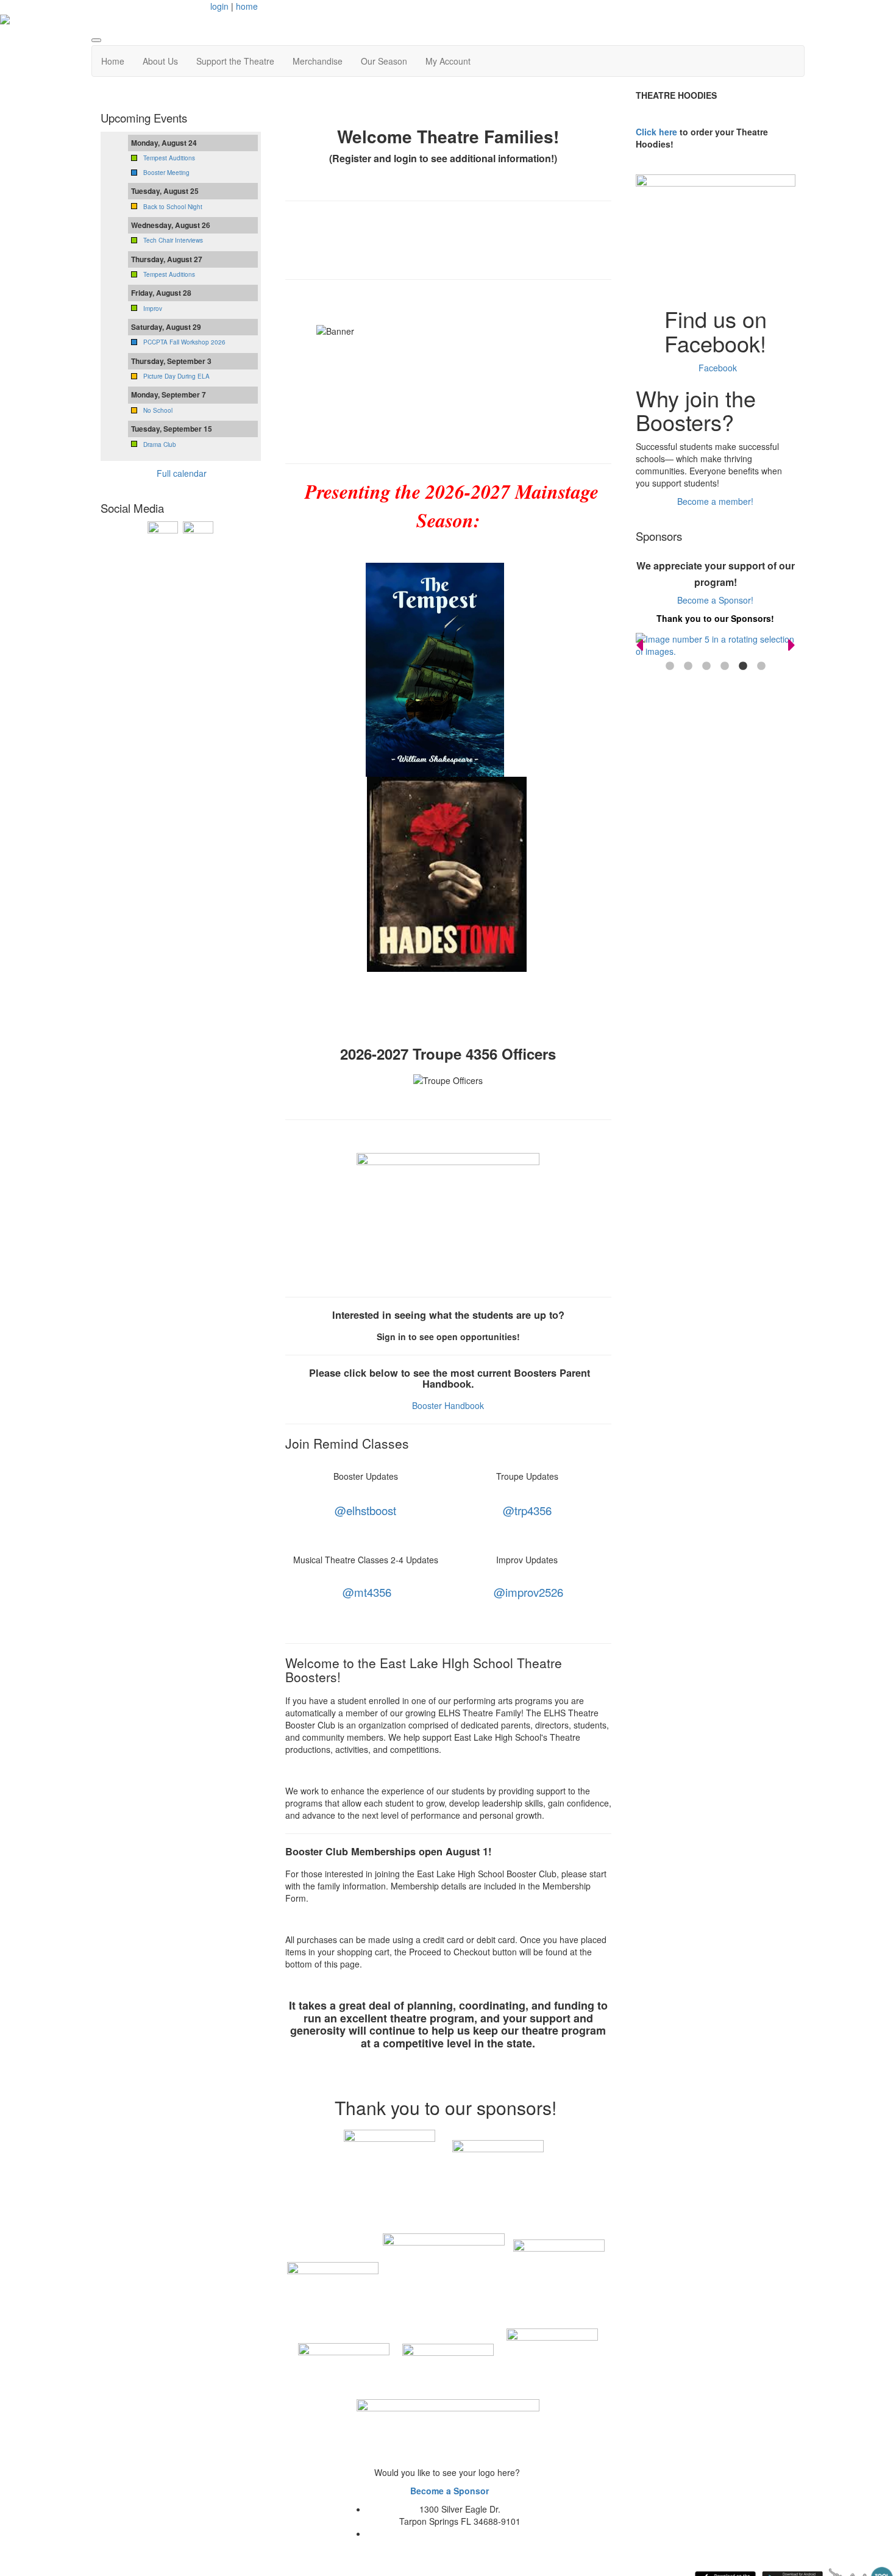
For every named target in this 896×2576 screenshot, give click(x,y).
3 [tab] (706, 666)
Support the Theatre (235, 61)
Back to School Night (173, 207)
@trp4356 (527, 1510)
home (247, 6)
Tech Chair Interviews (173, 240)
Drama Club (160, 444)
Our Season (384, 61)
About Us (160, 61)
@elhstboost (365, 1510)
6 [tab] (761, 666)
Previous (639, 645)
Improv (153, 309)
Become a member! (715, 501)
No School (158, 410)
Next (792, 645)
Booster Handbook (449, 1405)
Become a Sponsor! (715, 600)
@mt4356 (367, 1592)
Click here (656, 132)
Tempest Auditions (169, 158)
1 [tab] (670, 666)
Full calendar (182, 473)
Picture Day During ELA (176, 376)
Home (113, 61)
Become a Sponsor (450, 2491)
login (219, 6)
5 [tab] (743, 666)
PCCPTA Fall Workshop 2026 (184, 342)
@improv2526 (528, 1592)
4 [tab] (725, 666)
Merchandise (318, 61)
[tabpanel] (716, 645)
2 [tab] (688, 666)
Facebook (716, 368)
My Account (448, 61)
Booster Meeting (166, 173)
